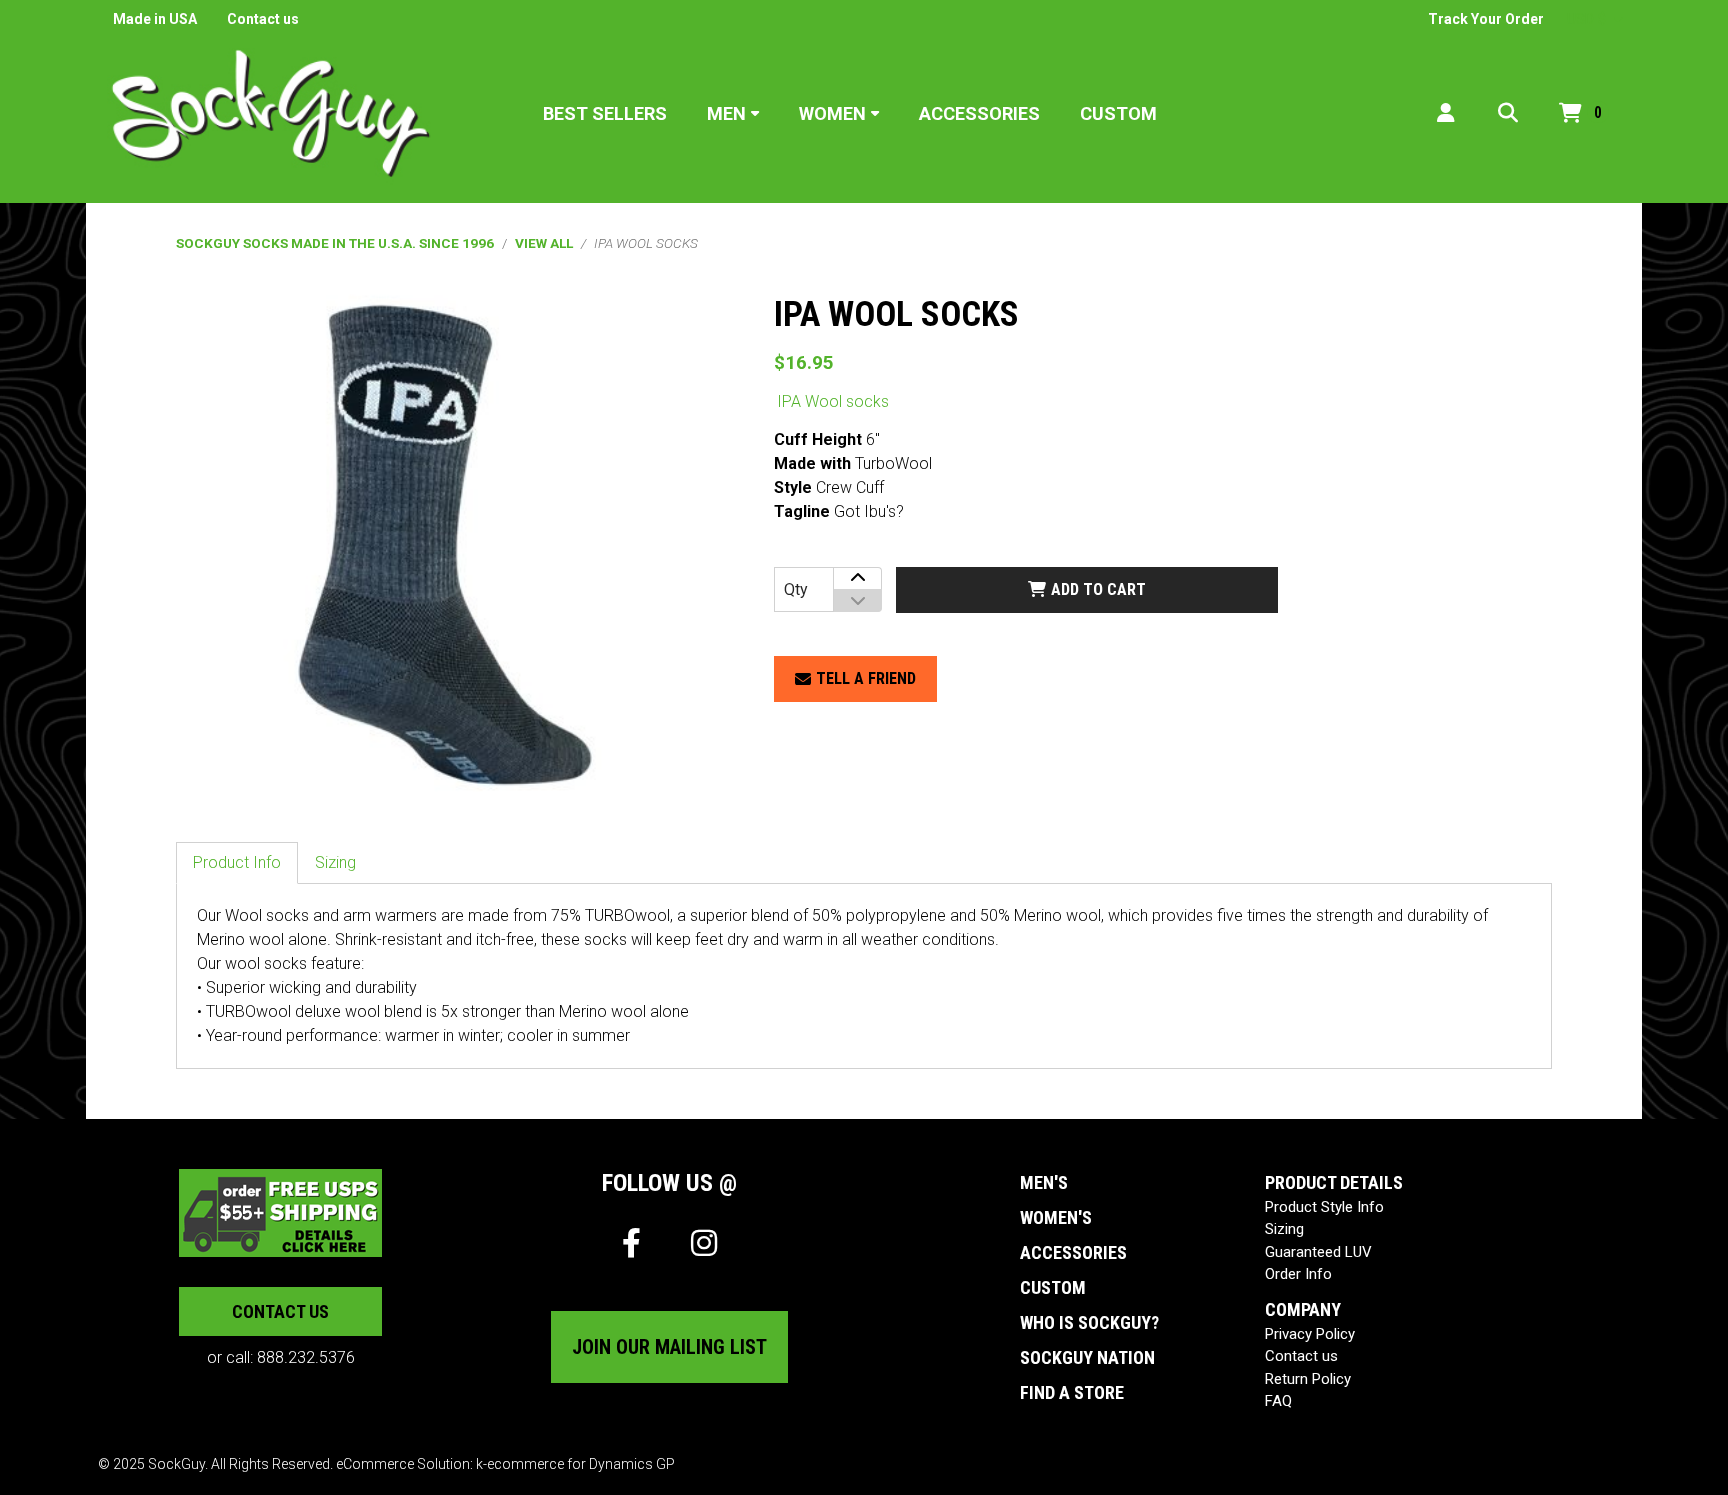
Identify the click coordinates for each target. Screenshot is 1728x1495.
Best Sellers (605, 113)
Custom (1118, 113)
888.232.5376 (306, 1357)
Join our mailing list (669, 1347)
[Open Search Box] (1508, 113)
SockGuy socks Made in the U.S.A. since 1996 (335, 243)
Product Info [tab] (237, 862)
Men (726, 113)
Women (832, 113)
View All (544, 243)
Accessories (979, 113)
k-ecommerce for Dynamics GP (575, 1464)
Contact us (263, 19)
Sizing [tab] (335, 862)
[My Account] (1446, 113)
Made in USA (155, 19)
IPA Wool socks (833, 401)
